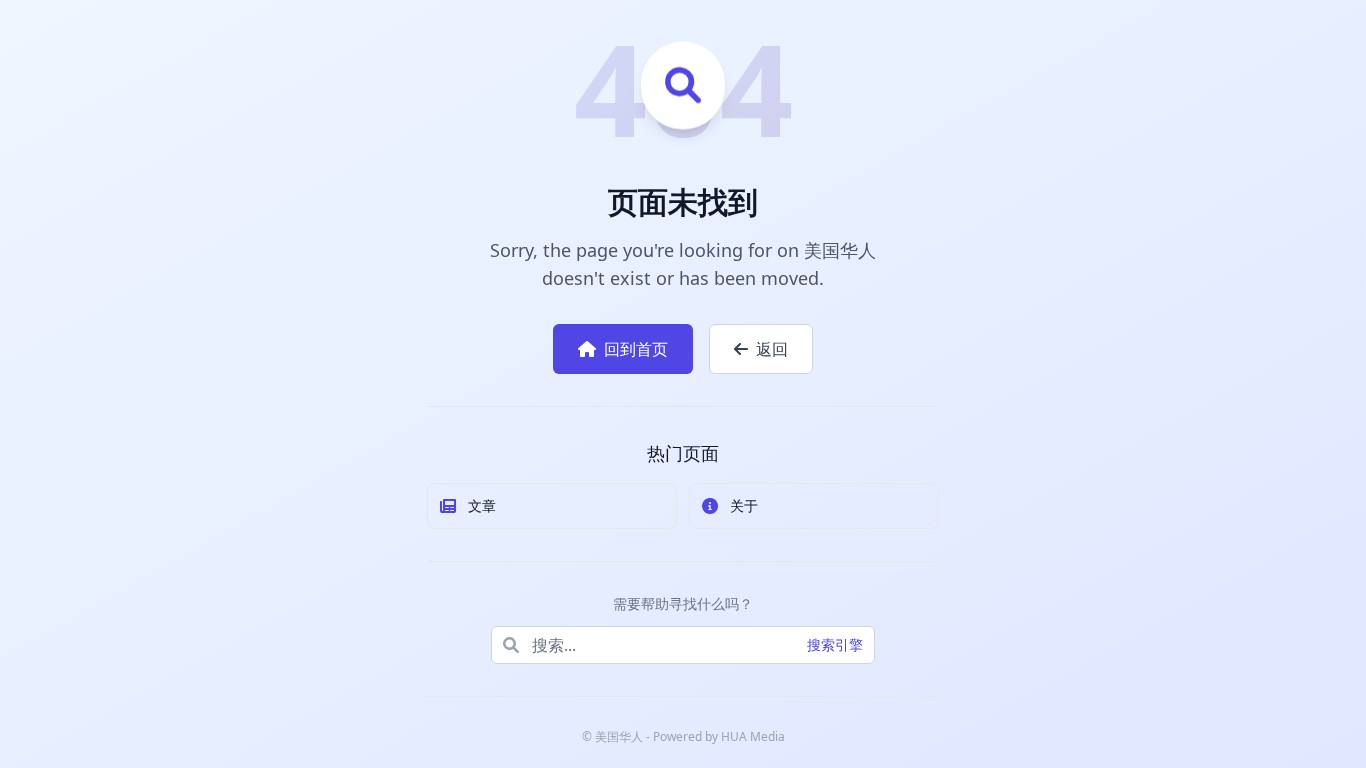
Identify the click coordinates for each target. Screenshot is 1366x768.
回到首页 (636, 349)
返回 (772, 349)
